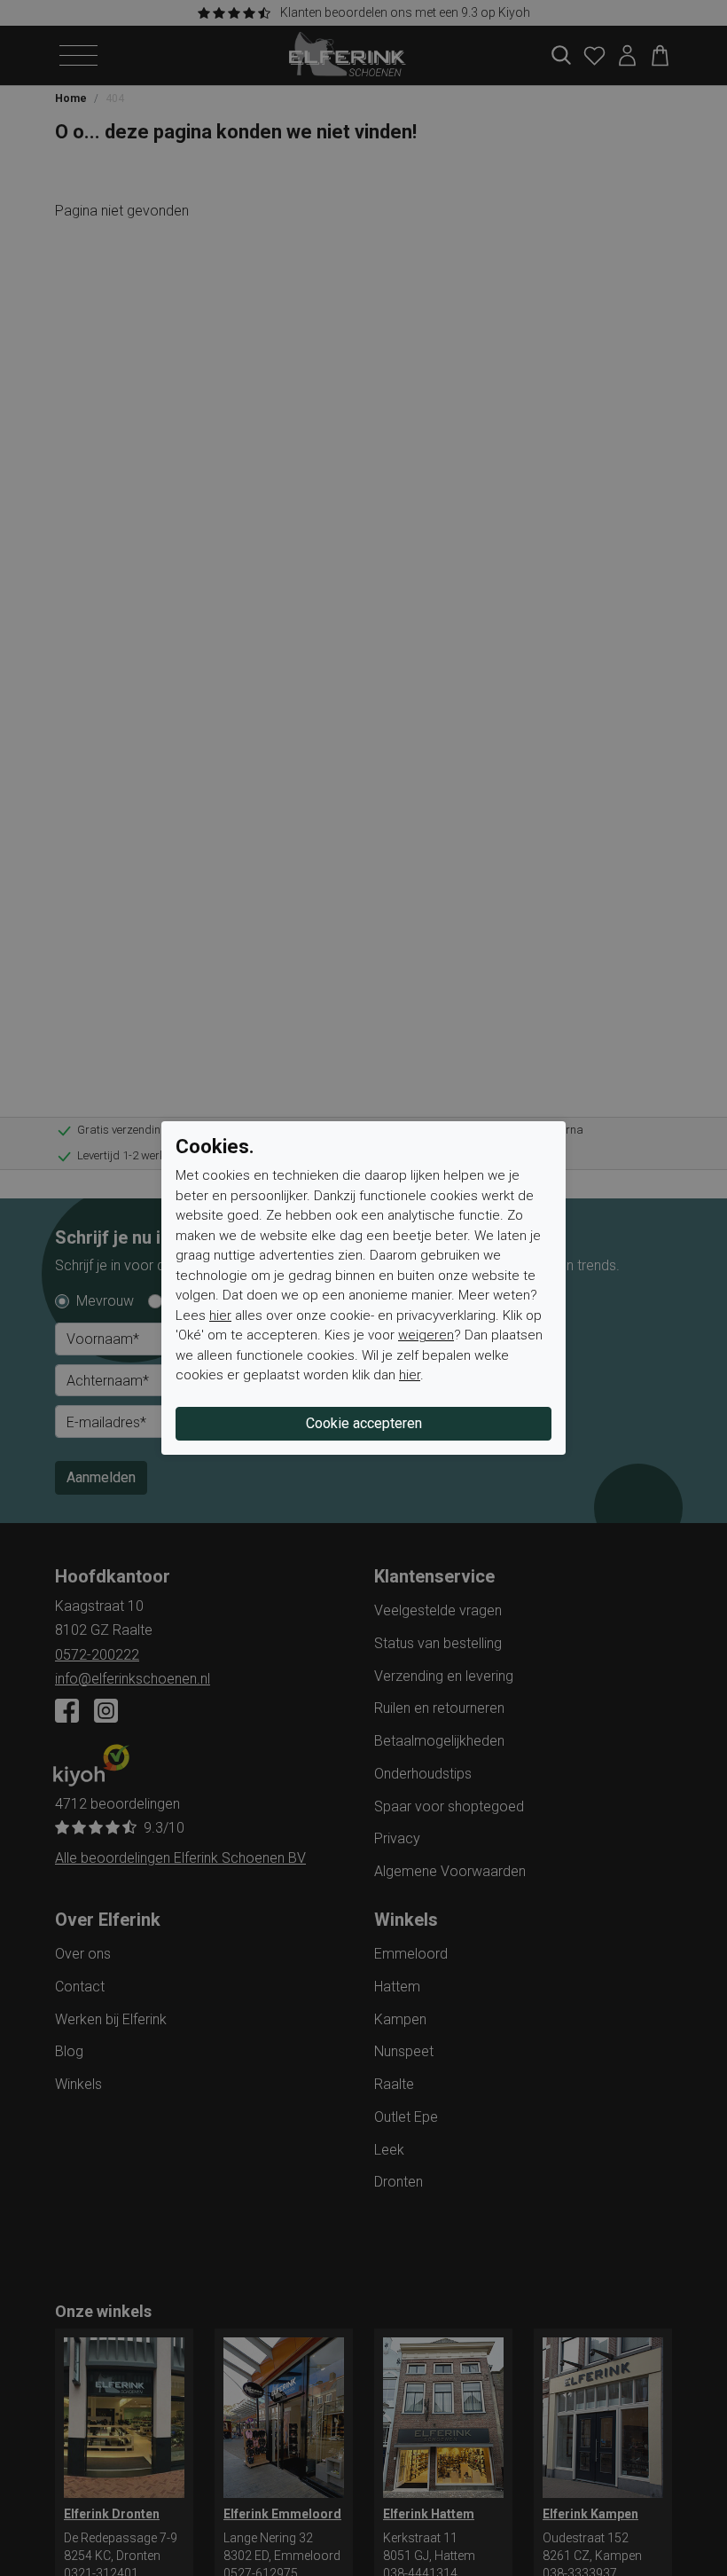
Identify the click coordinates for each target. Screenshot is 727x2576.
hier (220, 1315)
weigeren (426, 1335)
